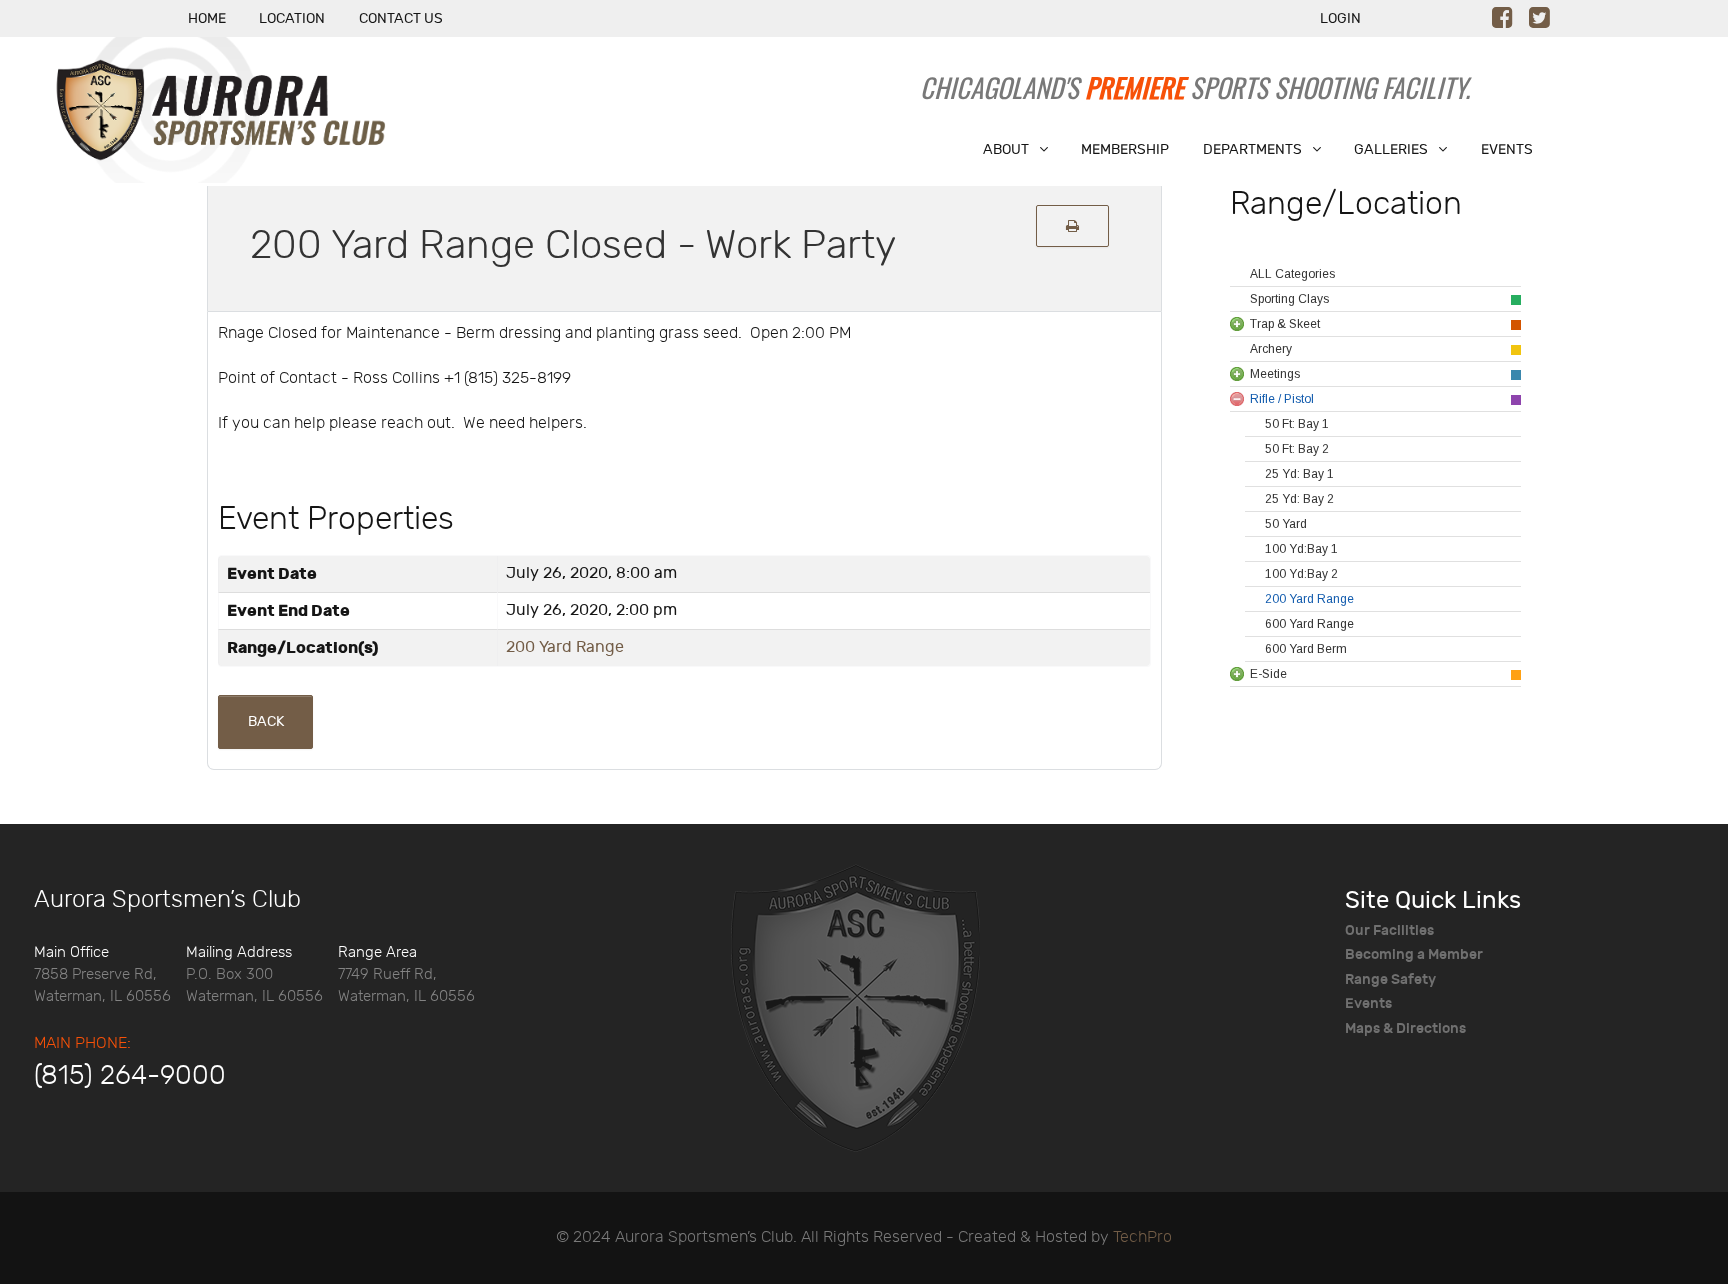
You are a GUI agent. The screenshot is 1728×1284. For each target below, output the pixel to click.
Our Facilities (1389, 930)
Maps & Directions (1405, 1028)
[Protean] (855, 1006)
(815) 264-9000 (130, 1076)
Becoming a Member (1414, 954)
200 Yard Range (565, 647)
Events (1368, 1003)
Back (266, 721)
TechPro (1142, 1237)
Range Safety (1390, 979)
